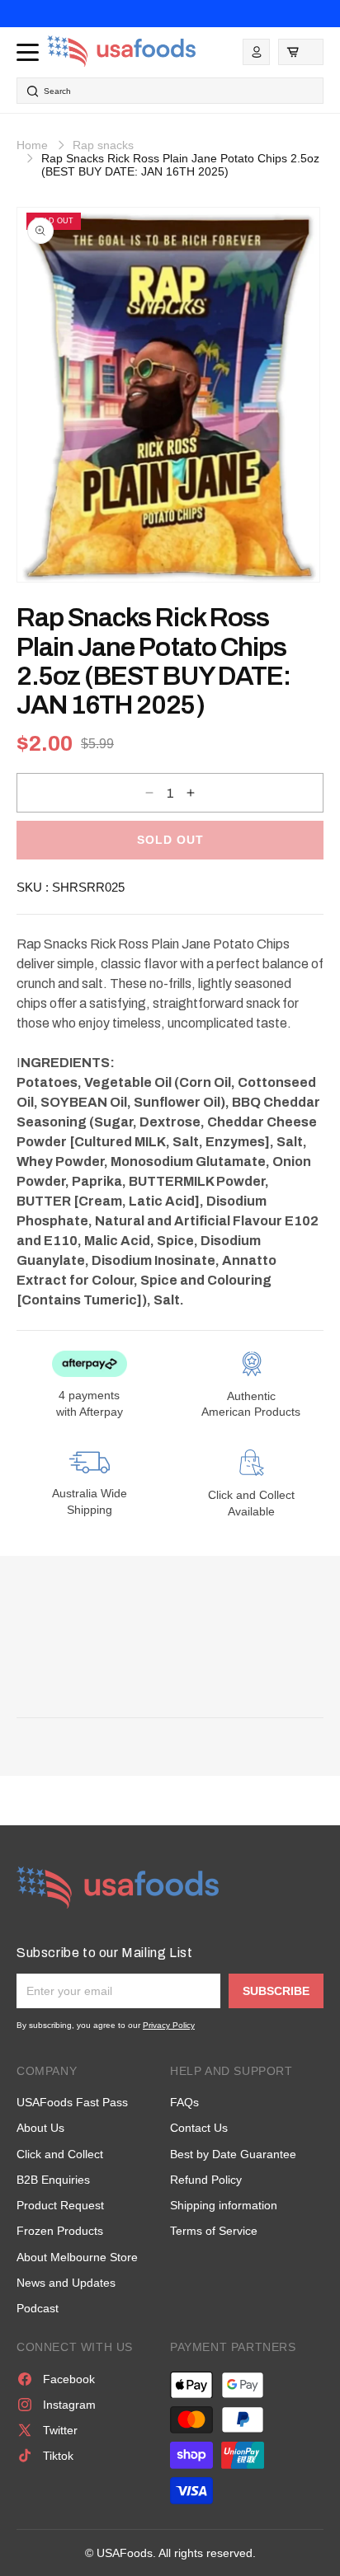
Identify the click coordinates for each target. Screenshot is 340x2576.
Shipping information (224, 2205)
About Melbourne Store (77, 2257)
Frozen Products (60, 2231)
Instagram (69, 2405)
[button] (301, 52)
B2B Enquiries (53, 2180)
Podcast (38, 2308)
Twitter (60, 2430)
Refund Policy (206, 2180)
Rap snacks (103, 145)
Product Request (60, 2205)
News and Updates (66, 2283)
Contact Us (199, 2128)
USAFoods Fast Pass (72, 2102)
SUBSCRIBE (276, 1991)
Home (32, 145)
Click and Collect (60, 2154)
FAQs (184, 2102)
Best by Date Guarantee (233, 2154)
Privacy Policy (169, 2025)
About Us (40, 2128)
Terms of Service (214, 2231)
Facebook (69, 2379)
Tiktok (58, 2456)
